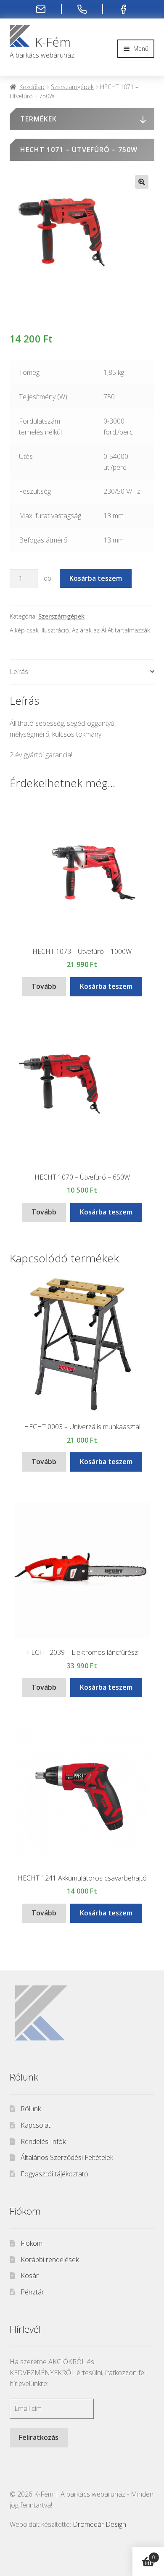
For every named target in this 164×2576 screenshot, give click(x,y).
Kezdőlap (32, 87)
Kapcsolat (36, 2125)
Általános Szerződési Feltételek (67, 2157)
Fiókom (32, 2243)
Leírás (19, 672)
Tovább (44, 986)
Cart (144, 2554)
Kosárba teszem (96, 578)
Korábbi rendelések (50, 2260)
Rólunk (31, 2109)
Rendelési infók (43, 2141)
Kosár (30, 2276)
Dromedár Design (99, 2524)
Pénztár (32, 2292)
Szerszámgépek (72, 87)
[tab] (82, 672)
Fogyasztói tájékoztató (54, 2174)
